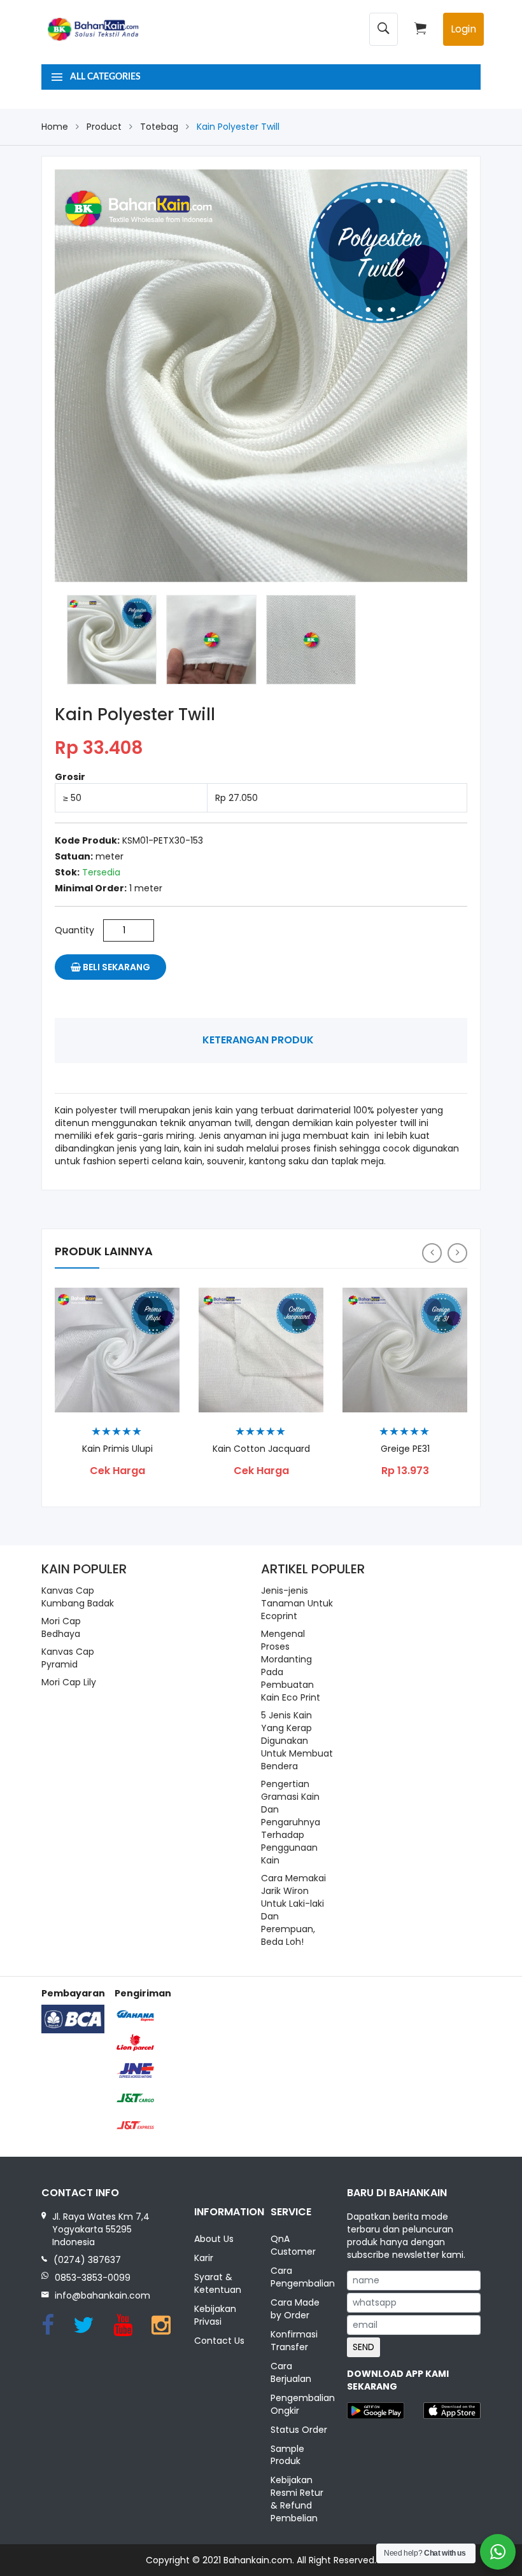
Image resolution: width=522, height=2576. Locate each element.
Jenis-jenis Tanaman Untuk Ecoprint (297, 1603)
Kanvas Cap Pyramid (68, 1658)
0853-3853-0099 (93, 2278)
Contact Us (219, 2341)
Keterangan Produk (258, 1040)
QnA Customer (293, 2245)
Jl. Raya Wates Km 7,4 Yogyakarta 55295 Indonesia (101, 2229)
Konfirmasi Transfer (294, 2341)
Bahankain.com (258, 2560)
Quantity (74, 930)
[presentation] (432, 1253)
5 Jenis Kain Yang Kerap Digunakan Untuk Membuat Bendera (297, 1741)
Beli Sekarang (116, 967)
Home (55, 127)
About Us (214, 2239)
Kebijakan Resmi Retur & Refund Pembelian (297, 2499)
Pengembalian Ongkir (299, 2404)
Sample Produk (287, 2455)
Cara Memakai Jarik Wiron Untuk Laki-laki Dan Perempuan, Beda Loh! (293, 1910)
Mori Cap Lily (69, 1682)
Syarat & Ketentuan (218, 2283)
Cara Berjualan (291, 2372)
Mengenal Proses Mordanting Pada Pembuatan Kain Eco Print (291, 1666)
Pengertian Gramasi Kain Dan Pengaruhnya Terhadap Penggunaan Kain (291, 1822)
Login (463, 29)
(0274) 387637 (87, 2260)
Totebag (159, 127)
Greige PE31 (405, 1449)
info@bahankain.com (102, 2295)
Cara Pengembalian (299, 2277)
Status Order (299, 2430)
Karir (204, 2258)
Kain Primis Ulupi (117, 1449)
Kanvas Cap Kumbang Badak (78, 1597)
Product (104, 127)
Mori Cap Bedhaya (61, 1627)
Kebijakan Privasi (215, 2315)
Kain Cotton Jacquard (261, 1449)
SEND (363, 2347)
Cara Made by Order (295, 2309)
